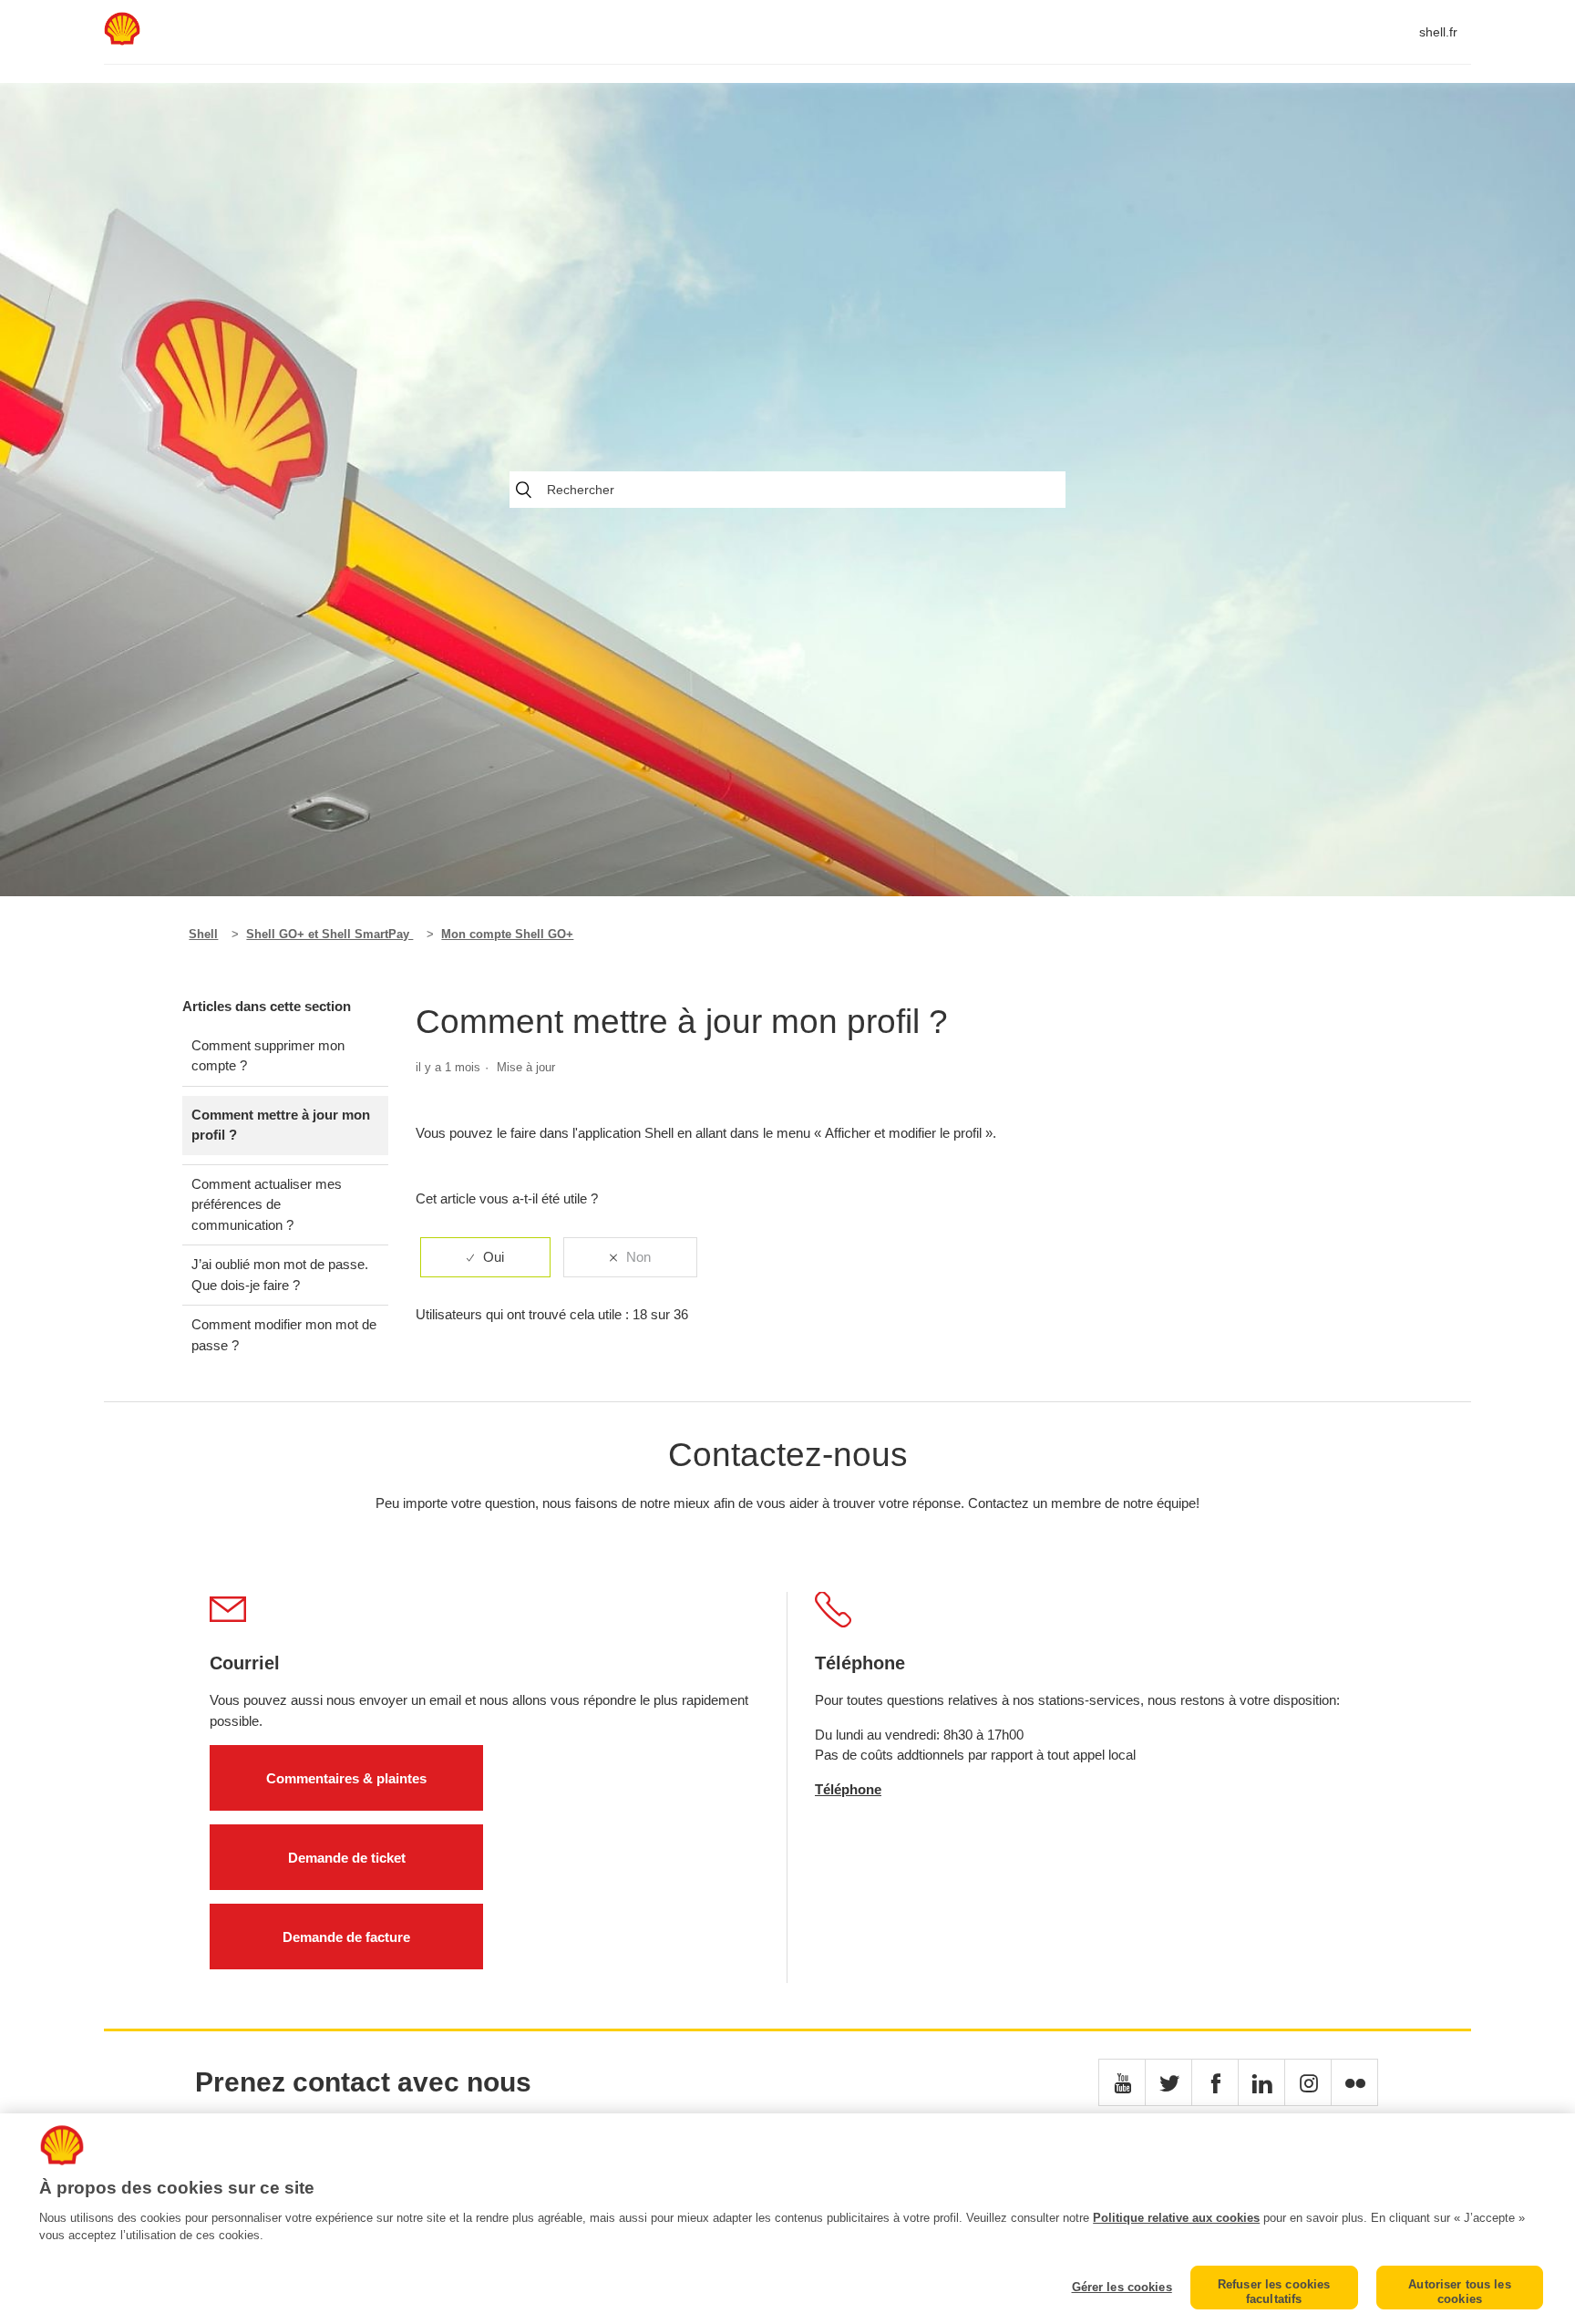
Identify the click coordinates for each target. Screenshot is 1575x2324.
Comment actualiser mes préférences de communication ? (267, 1204)
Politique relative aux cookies (1176, 2218)
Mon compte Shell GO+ (507, 934)
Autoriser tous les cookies (1459, 2292)
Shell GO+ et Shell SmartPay (329, 934)
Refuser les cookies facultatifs (1274, 2292)
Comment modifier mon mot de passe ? (284, 1335)
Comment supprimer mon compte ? (268, 1056)
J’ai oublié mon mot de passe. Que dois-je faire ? (280, 1275)
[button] (1122, 2082)
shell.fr (1438, 32)
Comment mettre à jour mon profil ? (281, 1125)
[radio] (485, 1258)
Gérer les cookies (1122, 2287)
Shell (203, 934)
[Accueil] (122, 41)
